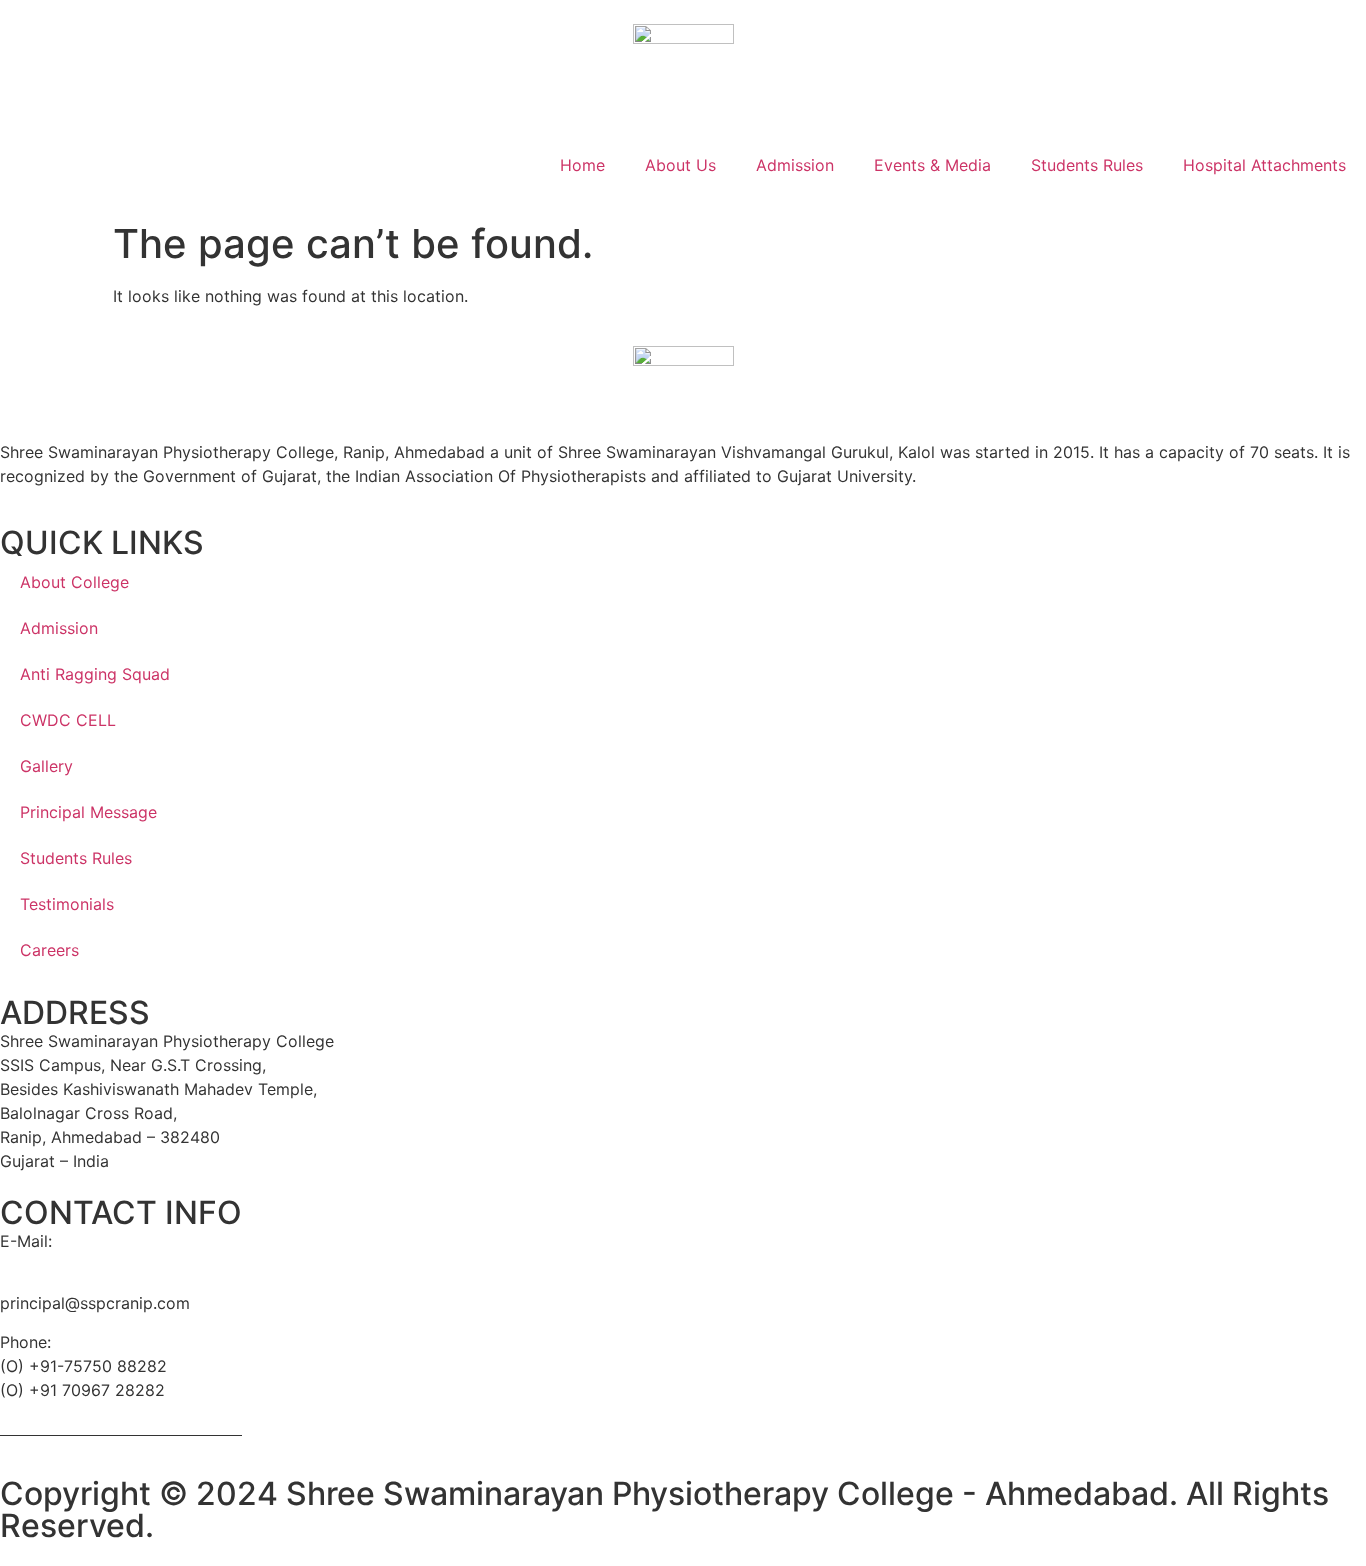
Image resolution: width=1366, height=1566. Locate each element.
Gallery (46, 766)
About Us (680, 165)
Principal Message (88, 812)
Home (582, 165)
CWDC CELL (68, 720)
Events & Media (932, 165)
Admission (795, 165)
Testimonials (67, 904)
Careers (49, 950)
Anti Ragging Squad (95, 674)
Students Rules (1087, 165)
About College (74, 582)
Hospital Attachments (1264, 165)
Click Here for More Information (121, 1428)
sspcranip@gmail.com (83, 1265)
